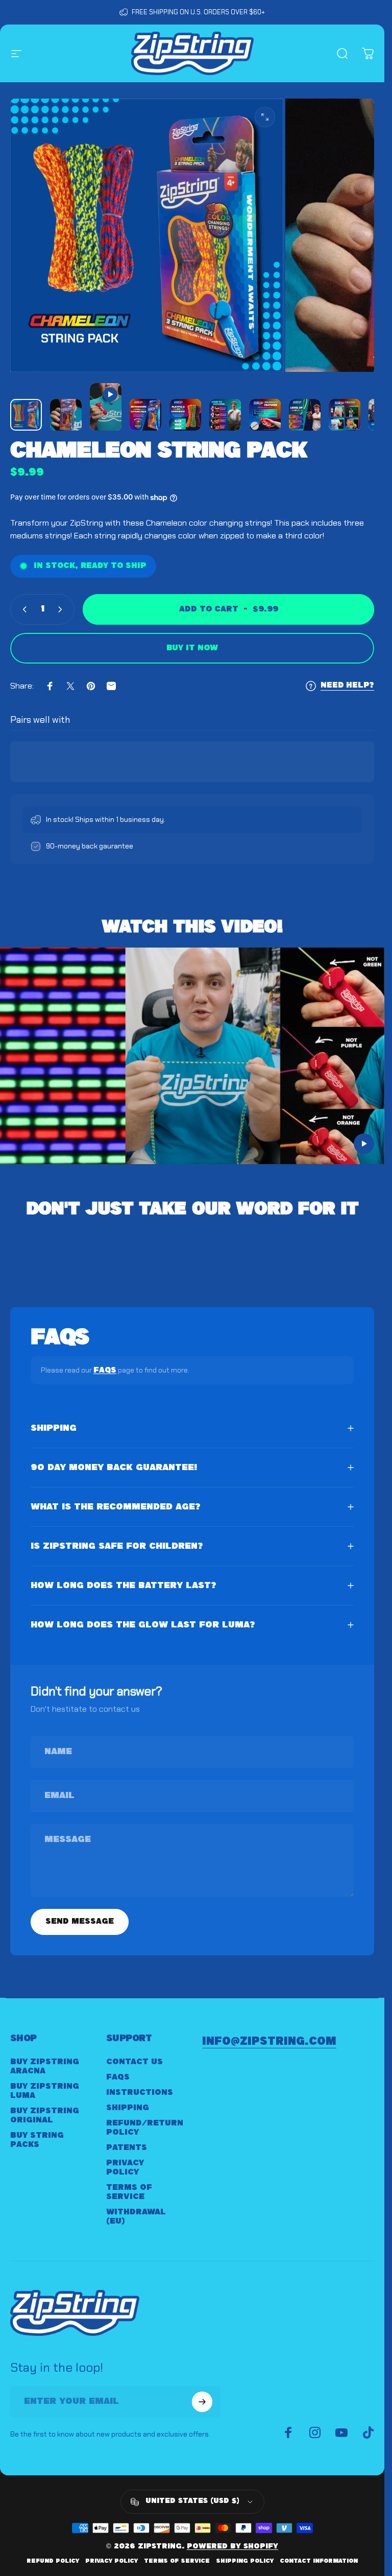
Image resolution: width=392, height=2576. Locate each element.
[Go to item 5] (185, 415)
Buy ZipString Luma (45, 2091)
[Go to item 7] (265, 415)
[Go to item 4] (145, 415)
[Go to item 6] (225, 415)
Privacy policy (112, 2561)
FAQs (105, 1370)
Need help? (347, 686)
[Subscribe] (202, 2402)
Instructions (140, 2093)
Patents (127, 2148)
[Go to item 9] (345, 415)
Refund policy (53, 2561)
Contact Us (134, 2062)
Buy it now (192, 648)
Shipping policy (245, 2561)
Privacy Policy (125, 2168)
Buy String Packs (37, 2140)
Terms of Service (129, 2192)
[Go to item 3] (106, 407)
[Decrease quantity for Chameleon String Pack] (22, 609)
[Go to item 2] (66, 415)
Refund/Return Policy (145, 2128)
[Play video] (192, 1060)
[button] (364, 1144)
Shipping (128, 2108)
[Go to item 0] (26, 415)
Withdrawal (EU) (136, 2217)
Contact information (319, 2561)
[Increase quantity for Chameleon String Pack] (62, 609)
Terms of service (177, 2561)
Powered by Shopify (232, 2547)
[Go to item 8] (305, 415)
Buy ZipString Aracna (45, 2066)
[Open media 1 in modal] (265, 117)
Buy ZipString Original (45, 2116)
